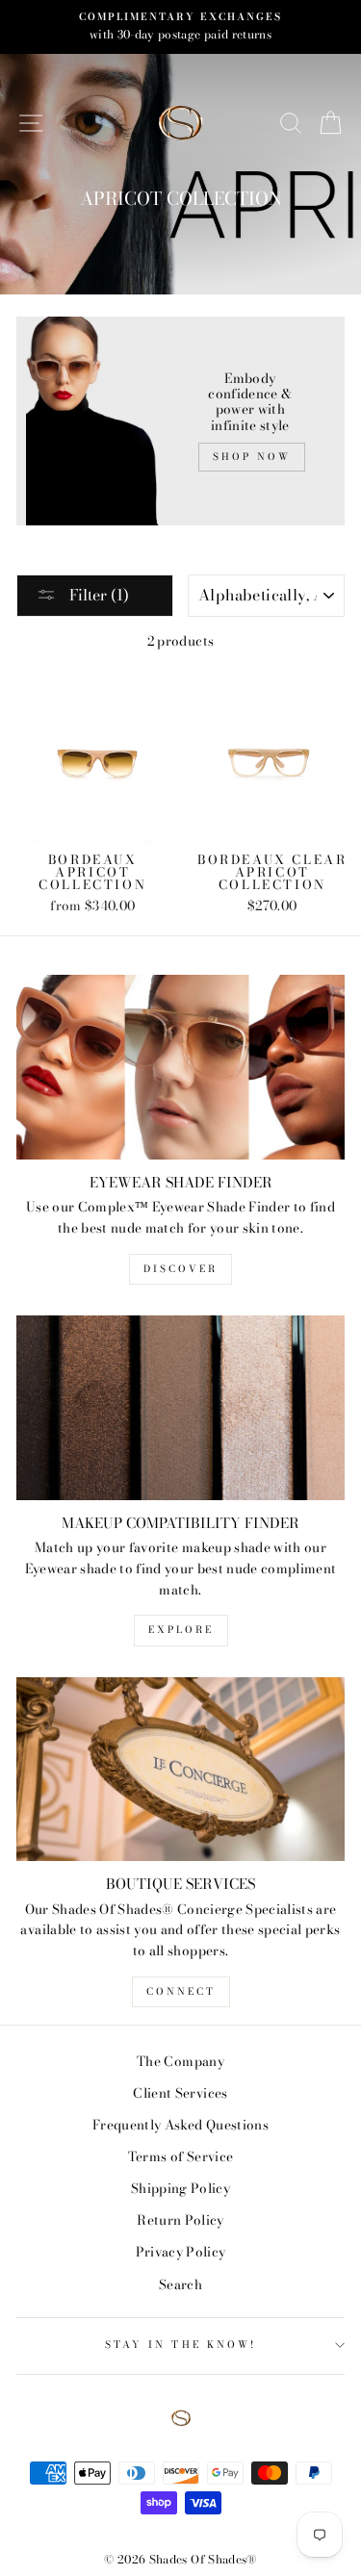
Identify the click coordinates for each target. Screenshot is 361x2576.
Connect (181, 1991)
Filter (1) (97, 595)
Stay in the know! (180, 2345)
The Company (180, 2061)
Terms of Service (180, 2156)
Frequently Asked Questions (180, 2125)
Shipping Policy (180, 2188)
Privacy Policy (181, 2252)
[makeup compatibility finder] (180, 1408)
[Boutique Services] (180, 1770)
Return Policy (180, 2220)
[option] (180, 27)
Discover (180, 1269)
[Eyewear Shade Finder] (180, 1067)
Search (180, 2284)
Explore (181, 1630)
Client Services (180, 2093)
